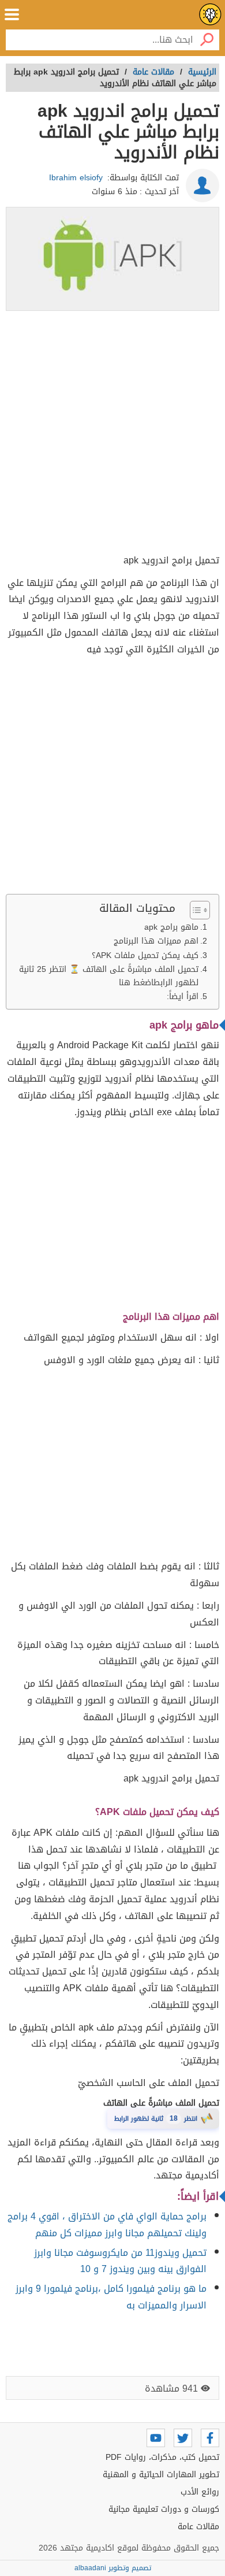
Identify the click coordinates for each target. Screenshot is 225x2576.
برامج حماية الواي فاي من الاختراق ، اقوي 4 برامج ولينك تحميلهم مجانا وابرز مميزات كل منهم (107, 2225)
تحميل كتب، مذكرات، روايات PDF (162, 2457)
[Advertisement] (112, 434)
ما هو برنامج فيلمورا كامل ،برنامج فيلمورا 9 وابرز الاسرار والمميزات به (111, 2297)
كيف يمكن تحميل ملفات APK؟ (145, 955)
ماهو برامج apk (171, 927)
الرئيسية (202, 72)
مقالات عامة (198, 2527)
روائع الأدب (200, 2492)
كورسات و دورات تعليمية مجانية (164, 2509)
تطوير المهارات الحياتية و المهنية (161, 2475)
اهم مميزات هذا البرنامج (156, 941)
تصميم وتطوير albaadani (113, 2568)
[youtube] (156, 2438)
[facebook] (210, 2438)
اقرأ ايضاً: (183, 996)
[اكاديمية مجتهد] (210, 14)
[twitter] (183, 2438)
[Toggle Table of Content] (194, 910)
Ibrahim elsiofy (76, 178)
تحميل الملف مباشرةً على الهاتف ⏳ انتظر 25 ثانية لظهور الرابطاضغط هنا (109, 976)
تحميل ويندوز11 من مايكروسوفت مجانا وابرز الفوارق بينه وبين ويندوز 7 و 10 (120, 2261)
